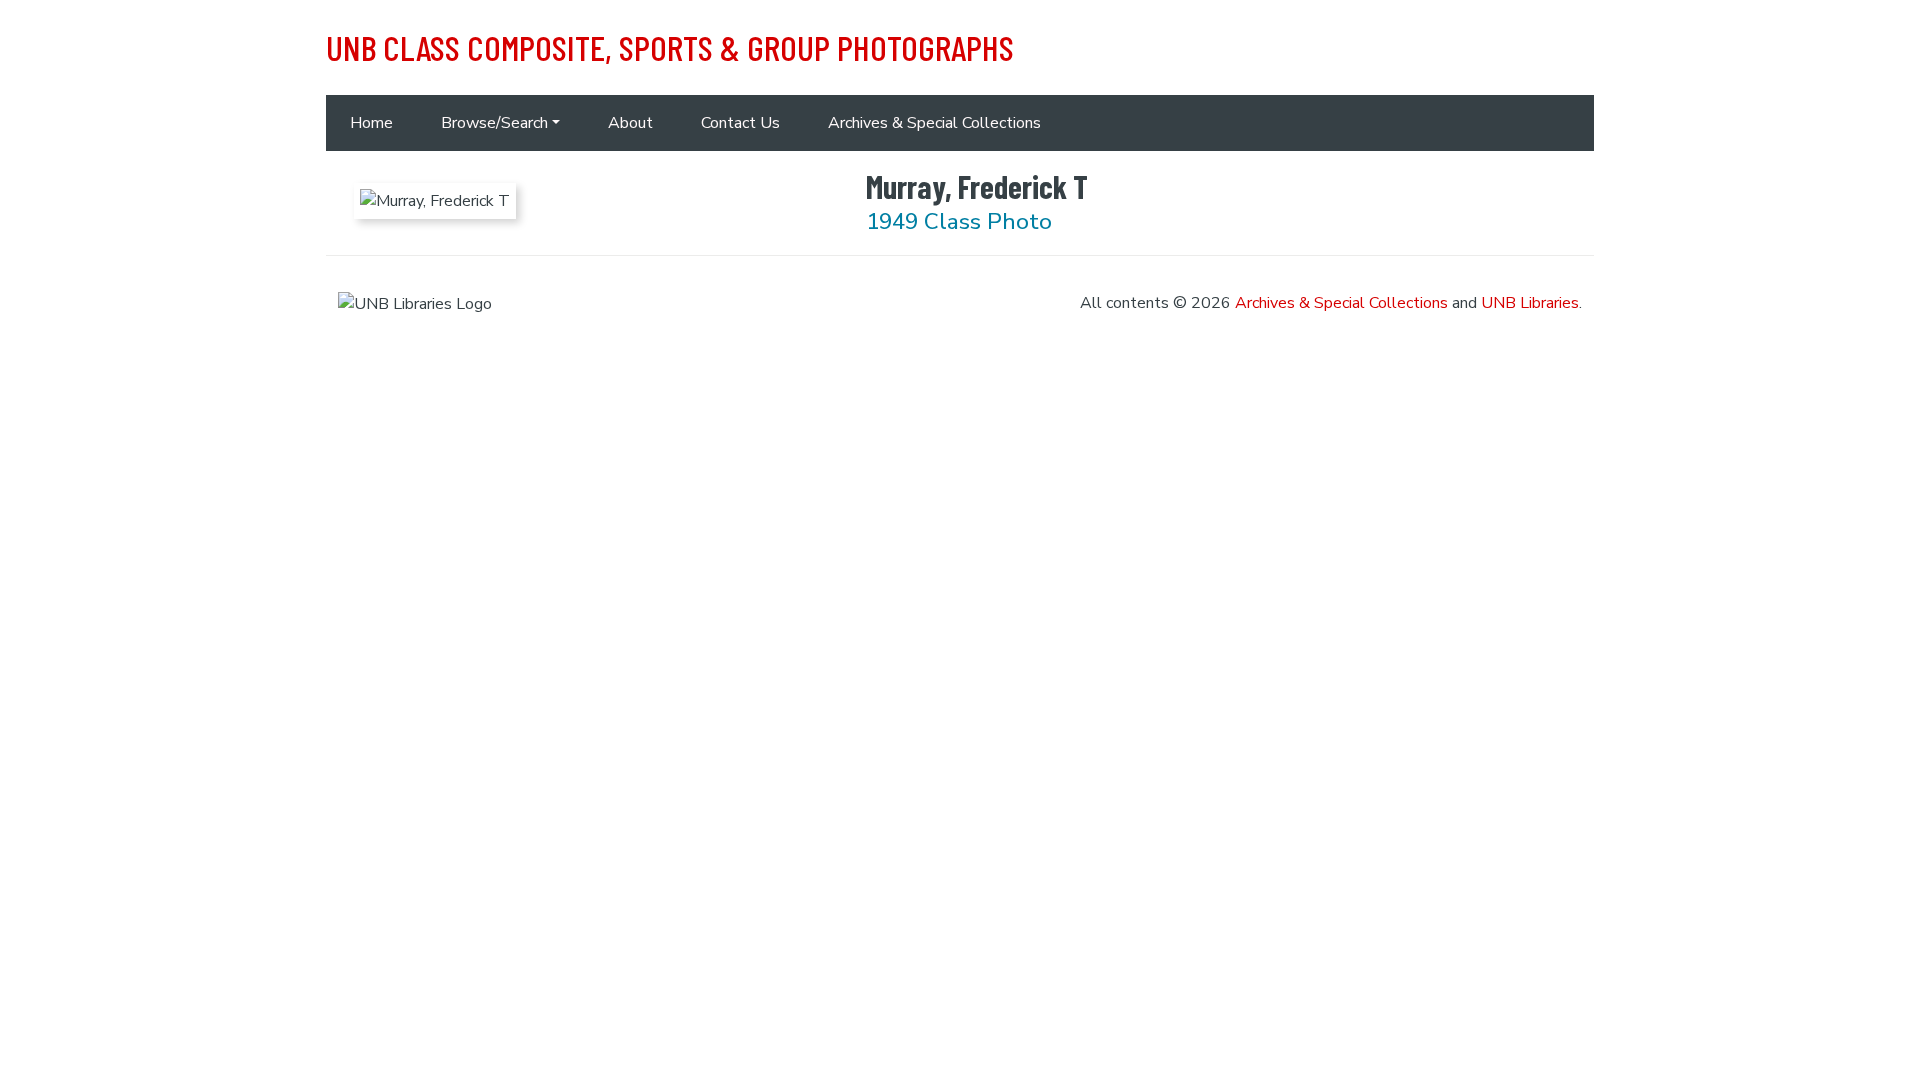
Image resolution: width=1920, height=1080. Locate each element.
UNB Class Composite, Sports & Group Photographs (670, 47)
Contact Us (740, 123)
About (630, 123)
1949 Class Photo (959, 221)
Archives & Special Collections (934, 123)
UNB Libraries (1530, 303)
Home (371, 123)
